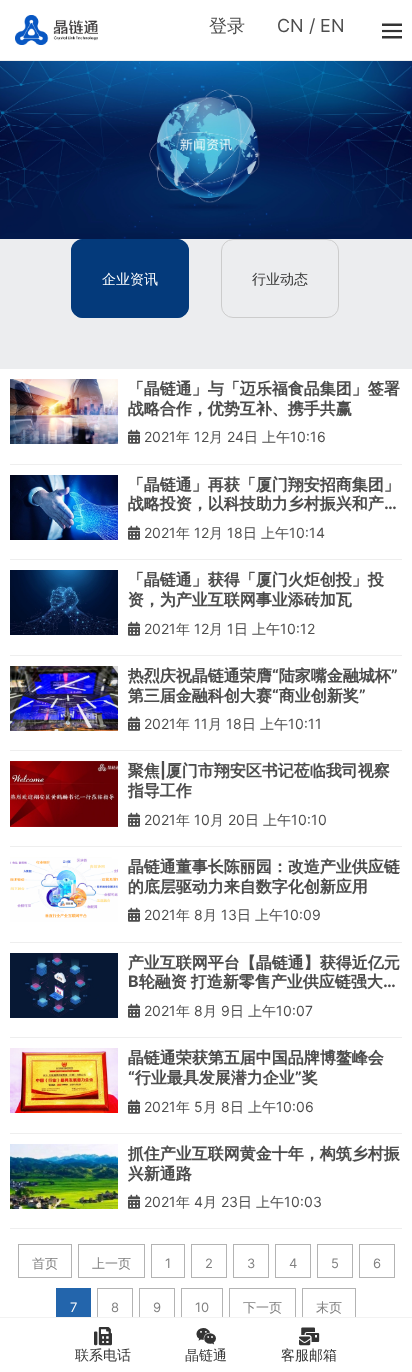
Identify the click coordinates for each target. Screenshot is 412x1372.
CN (290, 25)
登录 (227, 25)
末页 (329, 1307)
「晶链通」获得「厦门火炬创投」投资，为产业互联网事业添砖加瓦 (256, 589)
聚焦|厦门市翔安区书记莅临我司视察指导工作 (259, 780)
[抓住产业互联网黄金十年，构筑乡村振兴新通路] (64, 1176)
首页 (45, 1263)
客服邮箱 (309, 1354)
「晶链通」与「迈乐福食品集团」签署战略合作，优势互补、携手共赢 (264, 398)
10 (202, 1307)
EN (332, 25)
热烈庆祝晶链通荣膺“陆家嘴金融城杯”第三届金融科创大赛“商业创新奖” (263, 685)
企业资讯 (130, 278)
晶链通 (206, 1354)
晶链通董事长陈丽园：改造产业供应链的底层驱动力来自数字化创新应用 (264, 876)
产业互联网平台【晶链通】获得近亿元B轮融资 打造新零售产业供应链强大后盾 (264, 972)
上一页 (111, 1263)
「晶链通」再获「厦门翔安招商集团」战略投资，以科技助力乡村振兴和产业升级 (264, 494)
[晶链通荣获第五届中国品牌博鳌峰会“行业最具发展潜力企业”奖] (64, 1080)
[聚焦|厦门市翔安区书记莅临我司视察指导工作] (64, 793)
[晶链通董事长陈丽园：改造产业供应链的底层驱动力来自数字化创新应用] (64, 889)
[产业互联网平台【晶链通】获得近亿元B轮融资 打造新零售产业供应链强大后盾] (64, 985)
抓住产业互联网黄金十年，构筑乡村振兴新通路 (264, 1163)
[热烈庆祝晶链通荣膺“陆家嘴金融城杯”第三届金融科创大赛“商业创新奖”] (64, 698)
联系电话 (103, 1354)
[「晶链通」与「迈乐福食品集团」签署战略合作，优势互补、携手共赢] (64, 411)
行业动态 (280, 278)
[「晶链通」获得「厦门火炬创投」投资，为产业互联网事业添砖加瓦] (64, 602)
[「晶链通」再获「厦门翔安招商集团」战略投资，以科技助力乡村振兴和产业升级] (64, 507)
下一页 (262, 1307)
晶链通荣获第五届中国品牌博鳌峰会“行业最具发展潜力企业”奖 (256, 1067)
